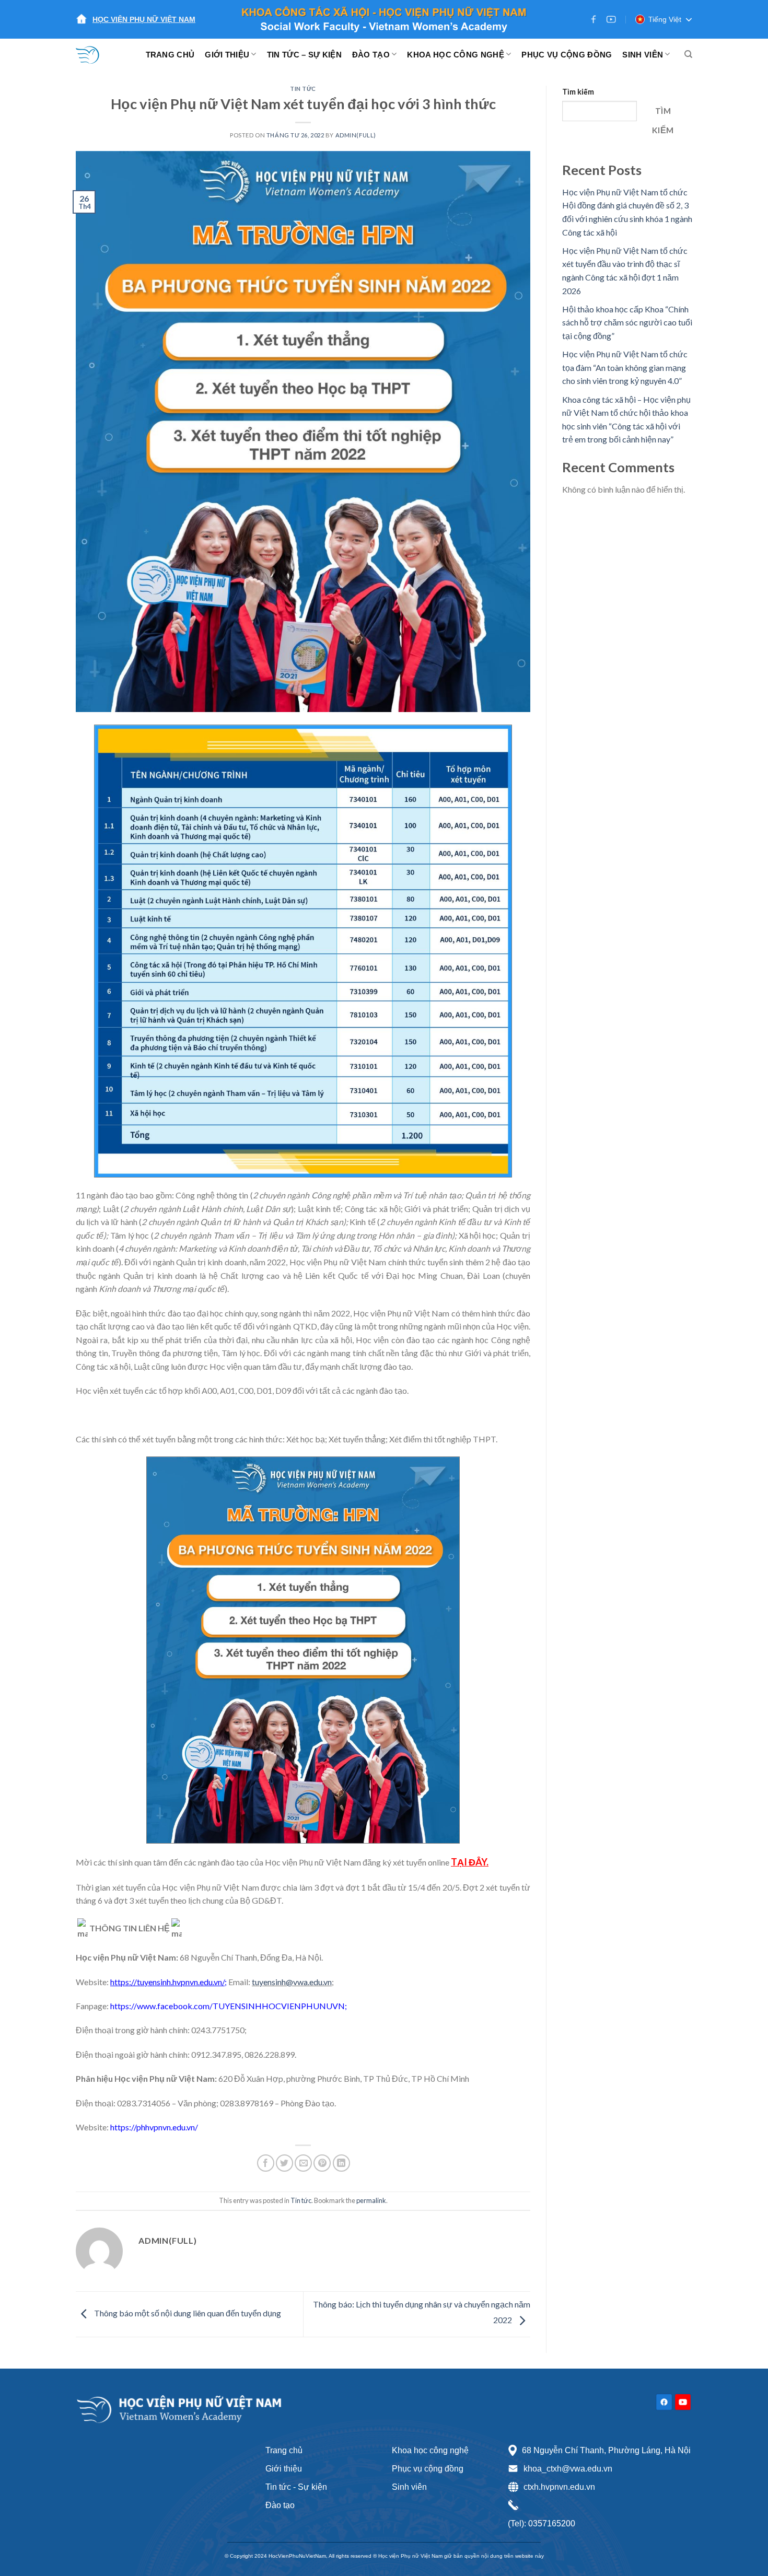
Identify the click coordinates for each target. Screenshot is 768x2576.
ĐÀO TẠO (371, 55)
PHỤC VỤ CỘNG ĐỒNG (567, 55)
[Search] (688, 54)
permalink (371, 2200)
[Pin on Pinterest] (322, 2163)
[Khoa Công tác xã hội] (94, 54)
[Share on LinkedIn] (341, 2163)
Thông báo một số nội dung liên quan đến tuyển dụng (187, 2313)
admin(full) (356, 135)
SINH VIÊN (643, 55)
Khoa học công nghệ (430, 2450)
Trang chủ (284, 2450)
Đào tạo (280, 2505)
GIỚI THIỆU (227, 55)
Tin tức (303, 89)
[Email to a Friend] (303, 2163)
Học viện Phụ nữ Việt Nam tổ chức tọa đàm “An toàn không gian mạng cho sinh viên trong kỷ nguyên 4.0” (625, 367)
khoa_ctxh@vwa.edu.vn (568, 2469)
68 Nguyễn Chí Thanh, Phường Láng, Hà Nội (606, 2450)
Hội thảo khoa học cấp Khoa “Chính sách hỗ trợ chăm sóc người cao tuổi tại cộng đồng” (627, 322)
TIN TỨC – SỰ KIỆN (304, 55)
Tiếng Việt (665, 19)
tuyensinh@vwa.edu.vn (292, 1982)
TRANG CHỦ (170, 55)
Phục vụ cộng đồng (428, 2469)
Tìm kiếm (578, 92)
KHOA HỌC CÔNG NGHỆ (455, 55)
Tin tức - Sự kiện (296, 2487)
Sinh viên (409, 2487)
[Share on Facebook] (266, 2163)
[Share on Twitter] (284, 2163)
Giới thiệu (284, 2469)
